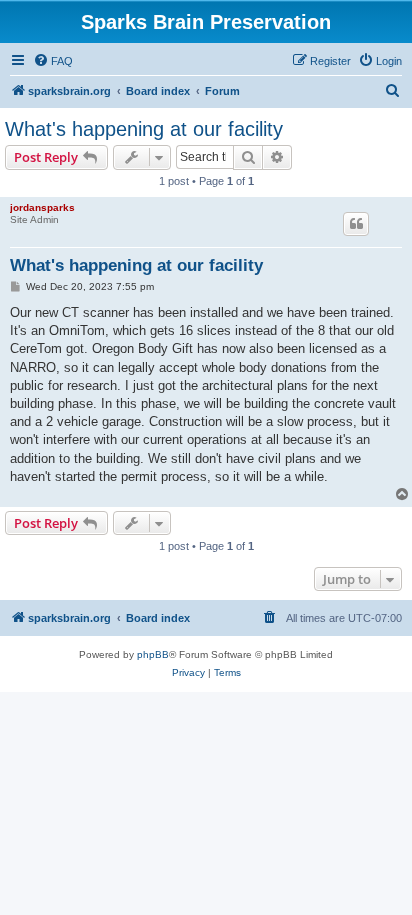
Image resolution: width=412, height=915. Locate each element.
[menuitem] (53, 61)
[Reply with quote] (356, 224)
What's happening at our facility (144, 129)
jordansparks (42, 207)
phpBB (153, 654)
